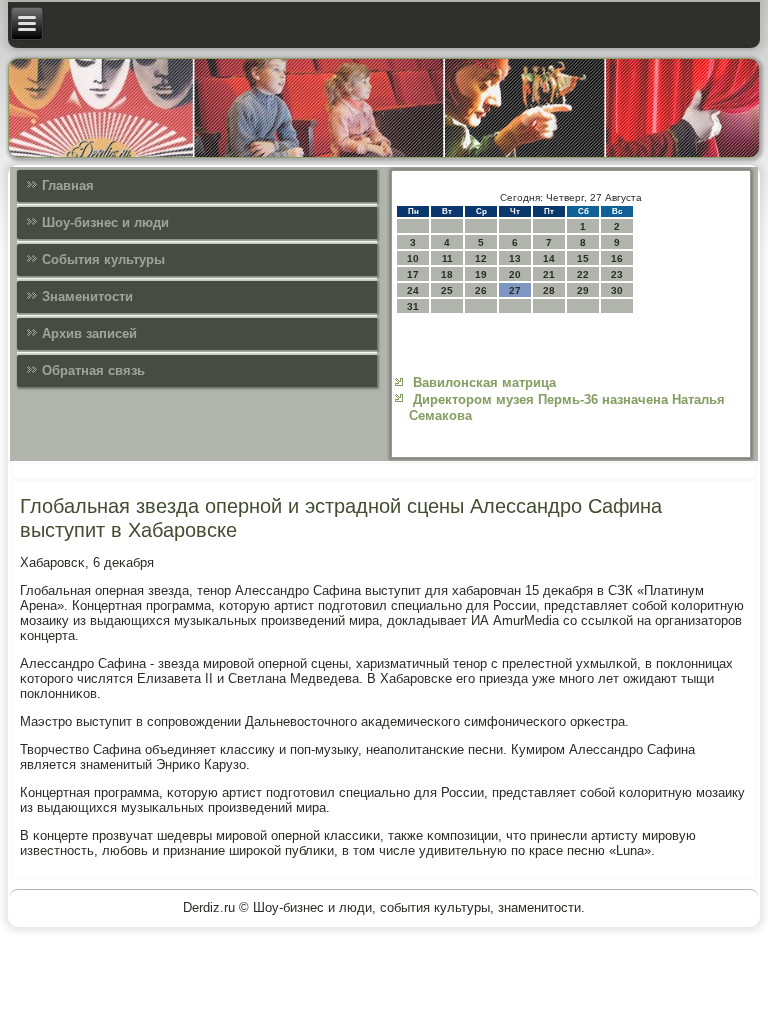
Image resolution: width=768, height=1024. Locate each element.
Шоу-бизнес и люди (105, 222)
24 (413, 290)
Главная (68, 185)
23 (617, 274)
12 (481, 258)
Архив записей (89, 333)
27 (515, 290)
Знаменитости (87, 296)
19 (481, 274)
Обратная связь (93, 370)
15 (583, 258)
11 (447, 258)
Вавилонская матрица (484, 382)
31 (413, 306)
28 (549, 290)
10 (413, 258)
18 (447, 274)
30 (617, 290)
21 (549, 274)
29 (583, 290)
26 (481, 290)
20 (515, 274)
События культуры (103, 259)
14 (549, 258)
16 (617, 258)
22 (583, 274)
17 (413, 274)
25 (447, 290)
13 (515, 258)
